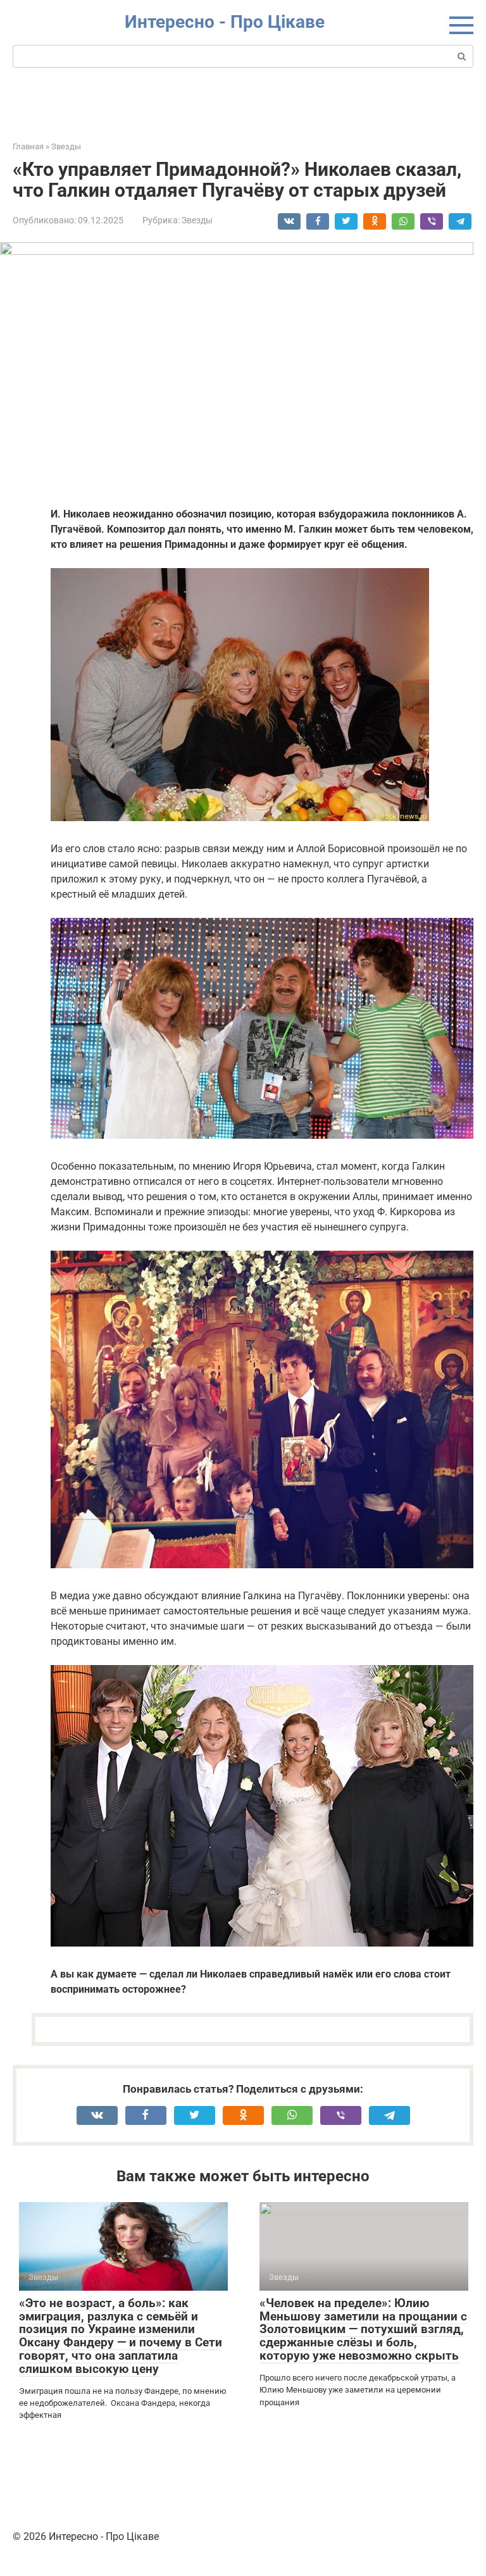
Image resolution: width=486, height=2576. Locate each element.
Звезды (197, 220)
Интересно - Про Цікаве (225, 22)
